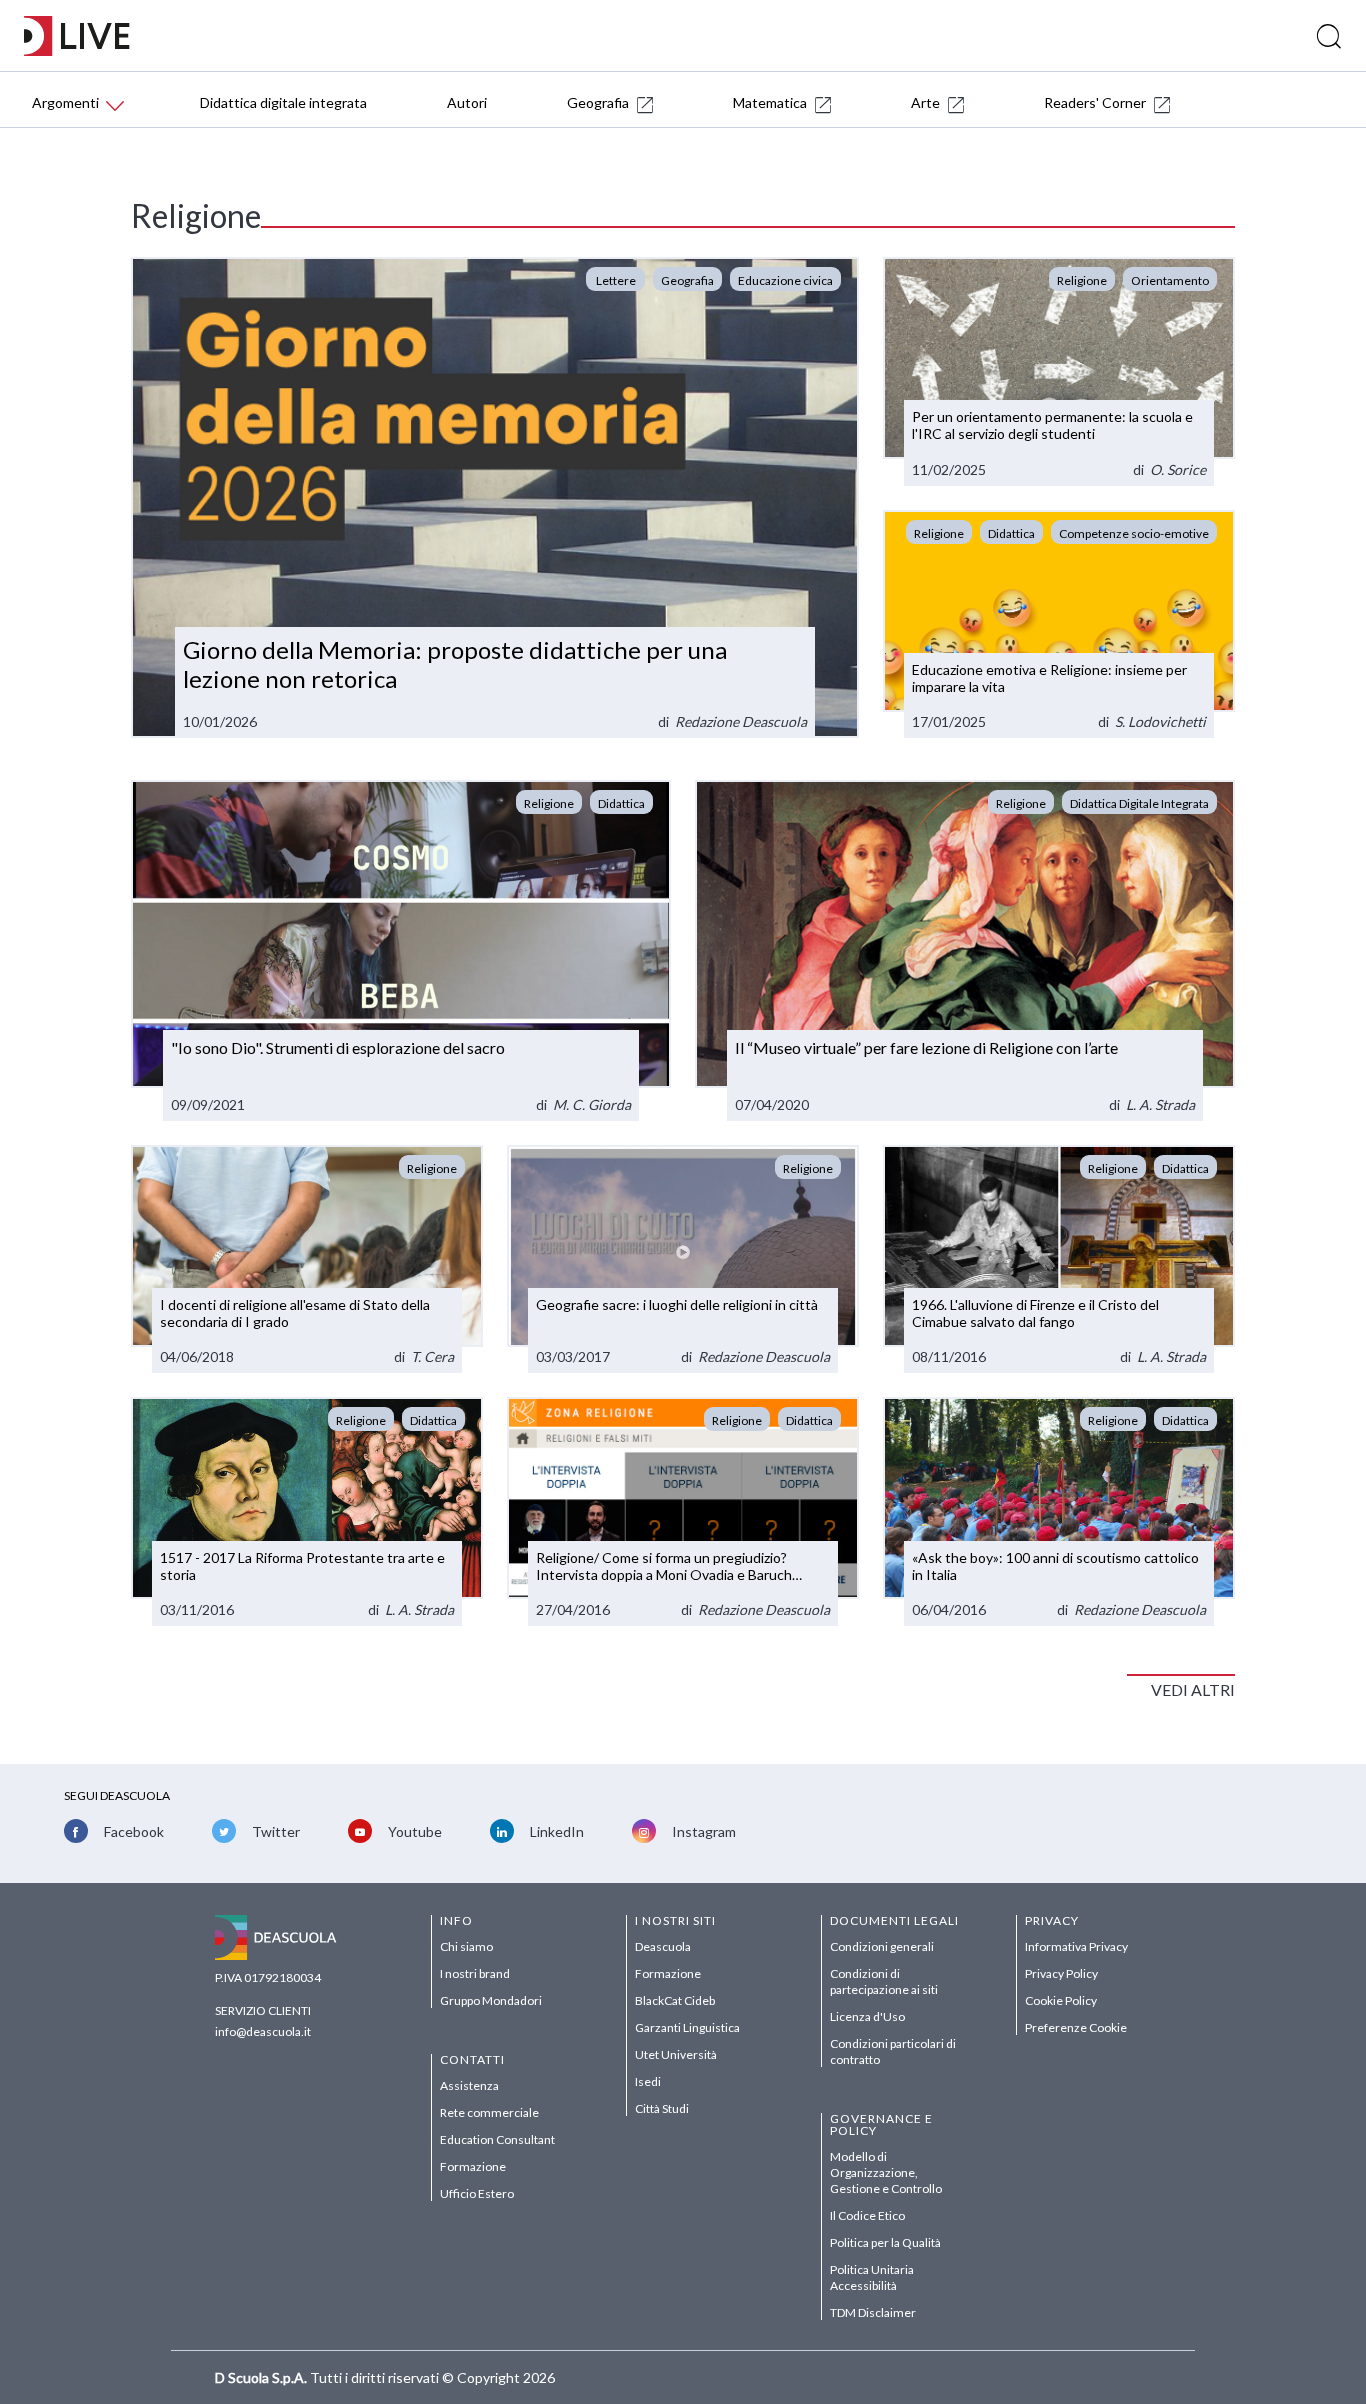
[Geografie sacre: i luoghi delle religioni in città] (683, 1259)
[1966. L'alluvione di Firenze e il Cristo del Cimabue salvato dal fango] (1059, 1259)
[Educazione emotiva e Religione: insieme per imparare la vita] (1059, 624)
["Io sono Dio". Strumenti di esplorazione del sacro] (401, 950)
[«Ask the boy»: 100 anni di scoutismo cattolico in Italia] (1059, 1511)
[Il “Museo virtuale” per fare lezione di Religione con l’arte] (965, 950)
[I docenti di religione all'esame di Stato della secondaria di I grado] (307, 1259)
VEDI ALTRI (1193, 1689)
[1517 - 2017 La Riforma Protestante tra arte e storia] (307, 1511)
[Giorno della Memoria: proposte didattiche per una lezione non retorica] (495, 498)
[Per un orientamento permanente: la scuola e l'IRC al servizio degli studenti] (1059, 371)
